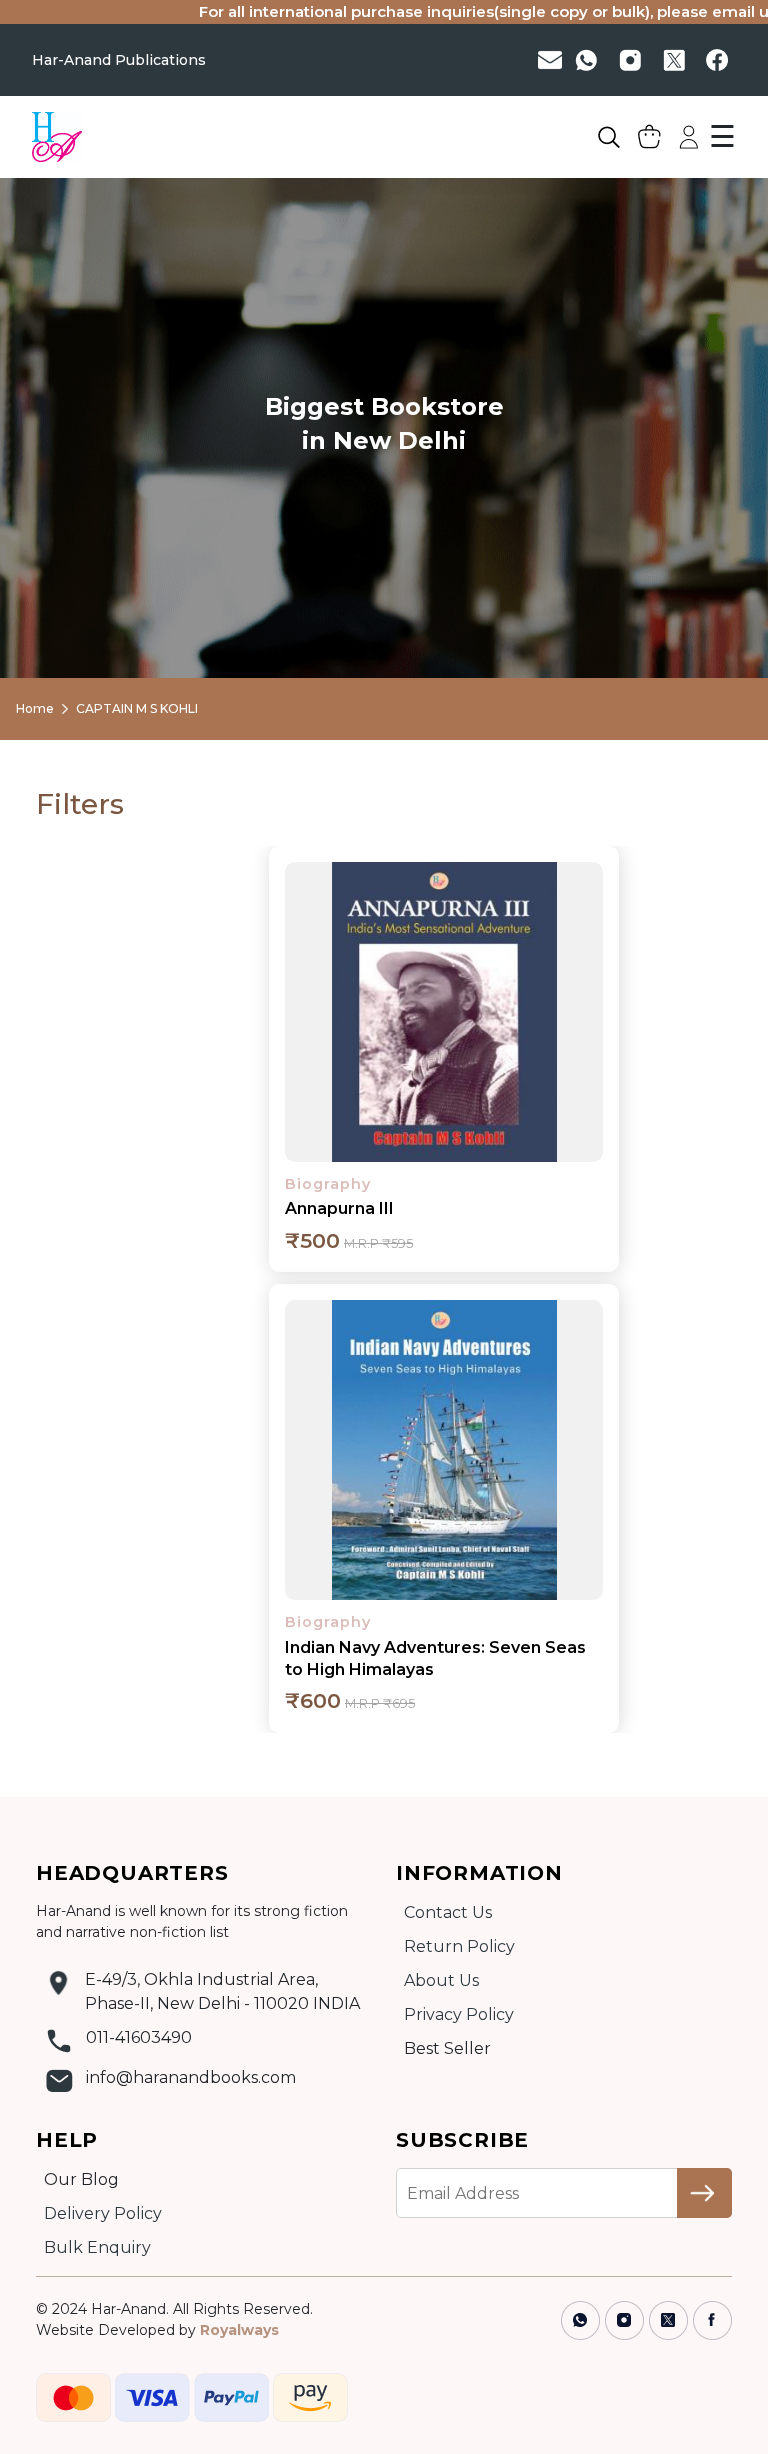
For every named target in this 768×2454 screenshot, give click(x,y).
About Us (441, 1980)
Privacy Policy (459, 2014)
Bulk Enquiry (97, 2247)
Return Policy (459, 1946)
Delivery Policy (103, 2213)
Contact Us (448, 1912)
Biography (328, 1184)
